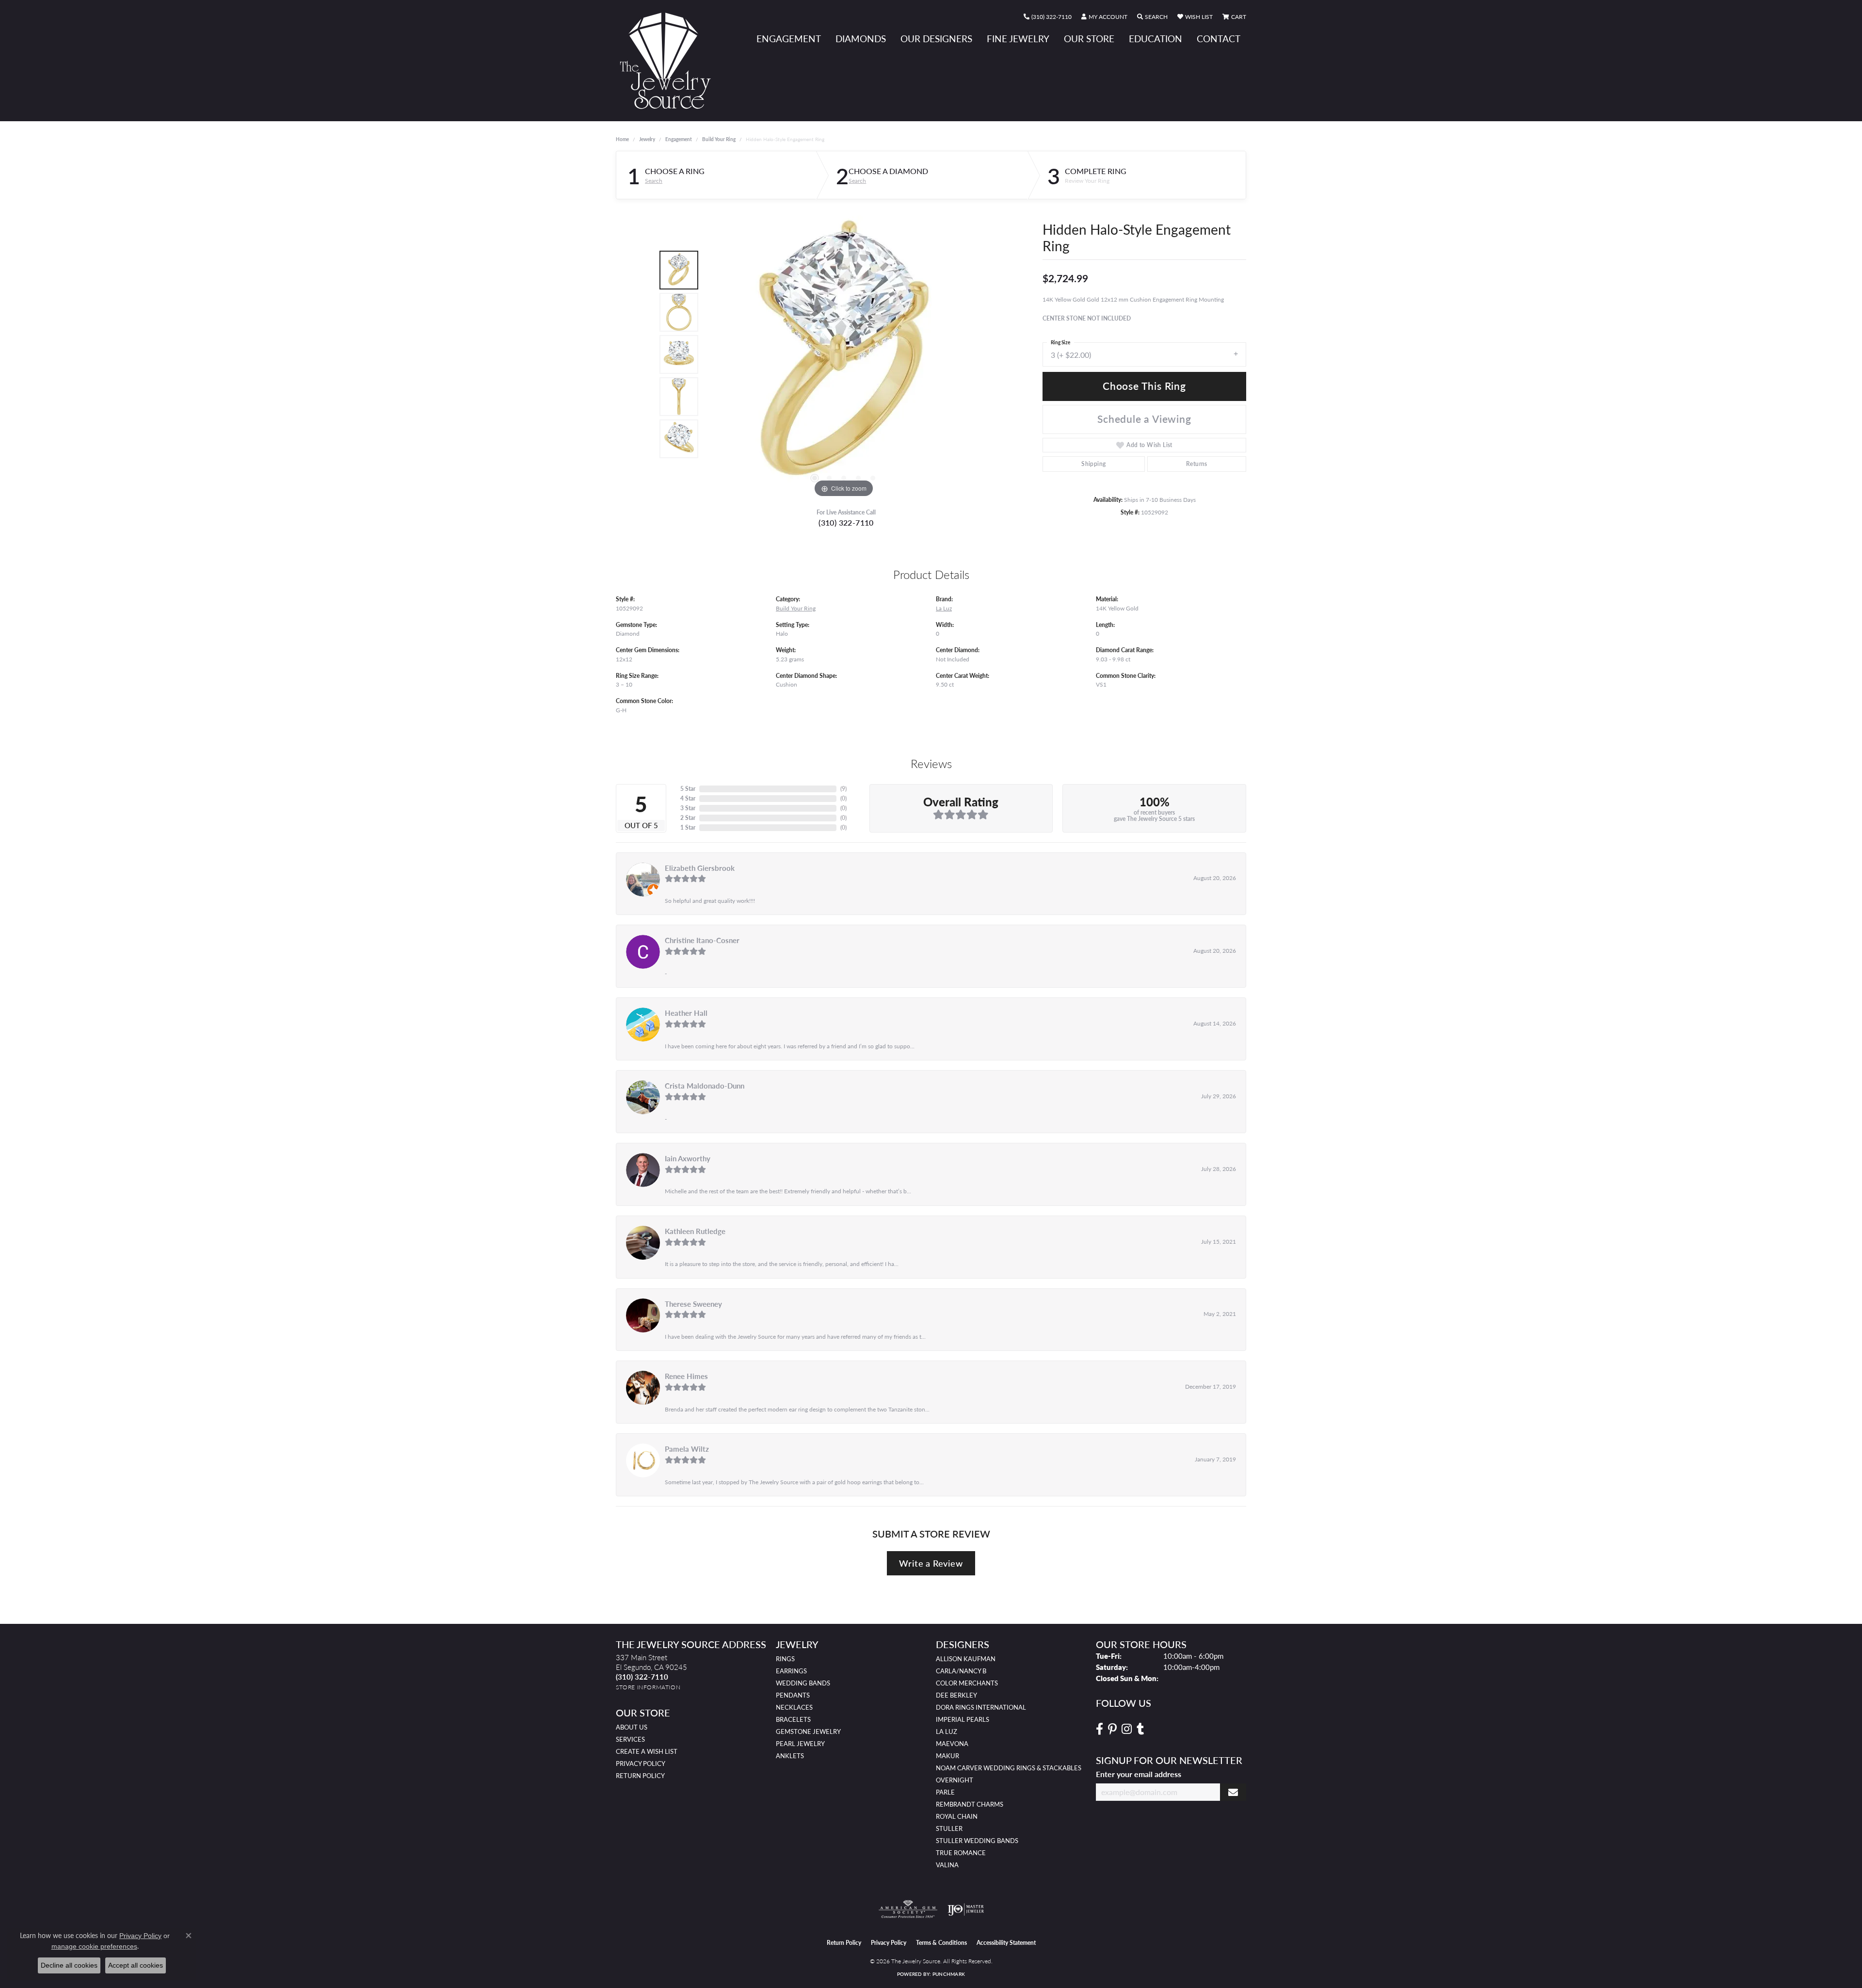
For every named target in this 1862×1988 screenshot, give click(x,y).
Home (622, 139)
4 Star (688, 798)
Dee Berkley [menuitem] (956, 1695)
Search (654, 181)
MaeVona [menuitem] (952, 1744)
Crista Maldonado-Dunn (705, 1086)
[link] (1048, 17)
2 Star (688, 818)
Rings (785, 1659)
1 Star (688, 827)
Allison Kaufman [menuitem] (966, 1659)
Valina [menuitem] (947, 1865)
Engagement (789, 39)
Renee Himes (686, 1376)
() (843, 789)
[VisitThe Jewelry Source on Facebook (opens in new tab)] (1100, 1729)
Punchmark (949, 1974)
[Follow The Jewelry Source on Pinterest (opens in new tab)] (1112, 1729)
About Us (632, 1727)
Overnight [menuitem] (955, 1780)
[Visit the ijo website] (966, 1909)
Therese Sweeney (693, 1304)
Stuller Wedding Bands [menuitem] (977, 1841)
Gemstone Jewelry (808, 1731)
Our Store (1089, 39)
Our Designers (936, 39)
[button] (1104, 17)
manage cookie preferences (94, 1946)
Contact (1219, 39)
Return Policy (640, 1776)
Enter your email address (1139, 1774)
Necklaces (794, 1707)
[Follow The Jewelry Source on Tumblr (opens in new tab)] (1140, 1729)
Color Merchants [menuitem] (967, 1683)
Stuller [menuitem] (949, 1828)
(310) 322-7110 (846, 522)
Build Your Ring (719, 139)
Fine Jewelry (1018, 39)
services (630, 1739)
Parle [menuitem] (945, 1792)
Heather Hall (686, 1013)
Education (1156, 39)
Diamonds (861, 39)
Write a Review (931, 1563)
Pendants (793, 1695)
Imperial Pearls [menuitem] (963, 1719)
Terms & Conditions (941, 1943)
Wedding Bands (803, 1683)
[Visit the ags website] (908, 1909)
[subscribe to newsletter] (1233, 1792)
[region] (844, 354)
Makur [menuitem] (947, 1756)
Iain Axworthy (688, 1158)
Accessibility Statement (1006, 1943)
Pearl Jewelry (800, 1744)
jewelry (647, 139)
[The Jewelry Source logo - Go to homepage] (669, 61)
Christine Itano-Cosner (702, 940)
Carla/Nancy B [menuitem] (961, 1671)
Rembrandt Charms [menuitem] (970, 1804)
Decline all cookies (69, 1965)
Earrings (791, 1671)
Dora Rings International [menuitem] (981, 1707)
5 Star (688, 789)
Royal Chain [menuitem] (957, 1816)
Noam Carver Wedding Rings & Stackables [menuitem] (1009, 1768)
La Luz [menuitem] (947, 1731)
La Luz (944, 608)
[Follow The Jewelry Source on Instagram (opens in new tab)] (1127, 1729)
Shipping (1093, 464)
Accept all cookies (136, 1965)
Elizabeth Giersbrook (700, 868)
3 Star (688, 808)
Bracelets (793, 1719)
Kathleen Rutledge (695, 1231)
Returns (1197, 464)
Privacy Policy (641, 1764)
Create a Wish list (647, 1751)
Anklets (790, 1756)
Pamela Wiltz (687, 1449)
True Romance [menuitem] (961, 1853)
